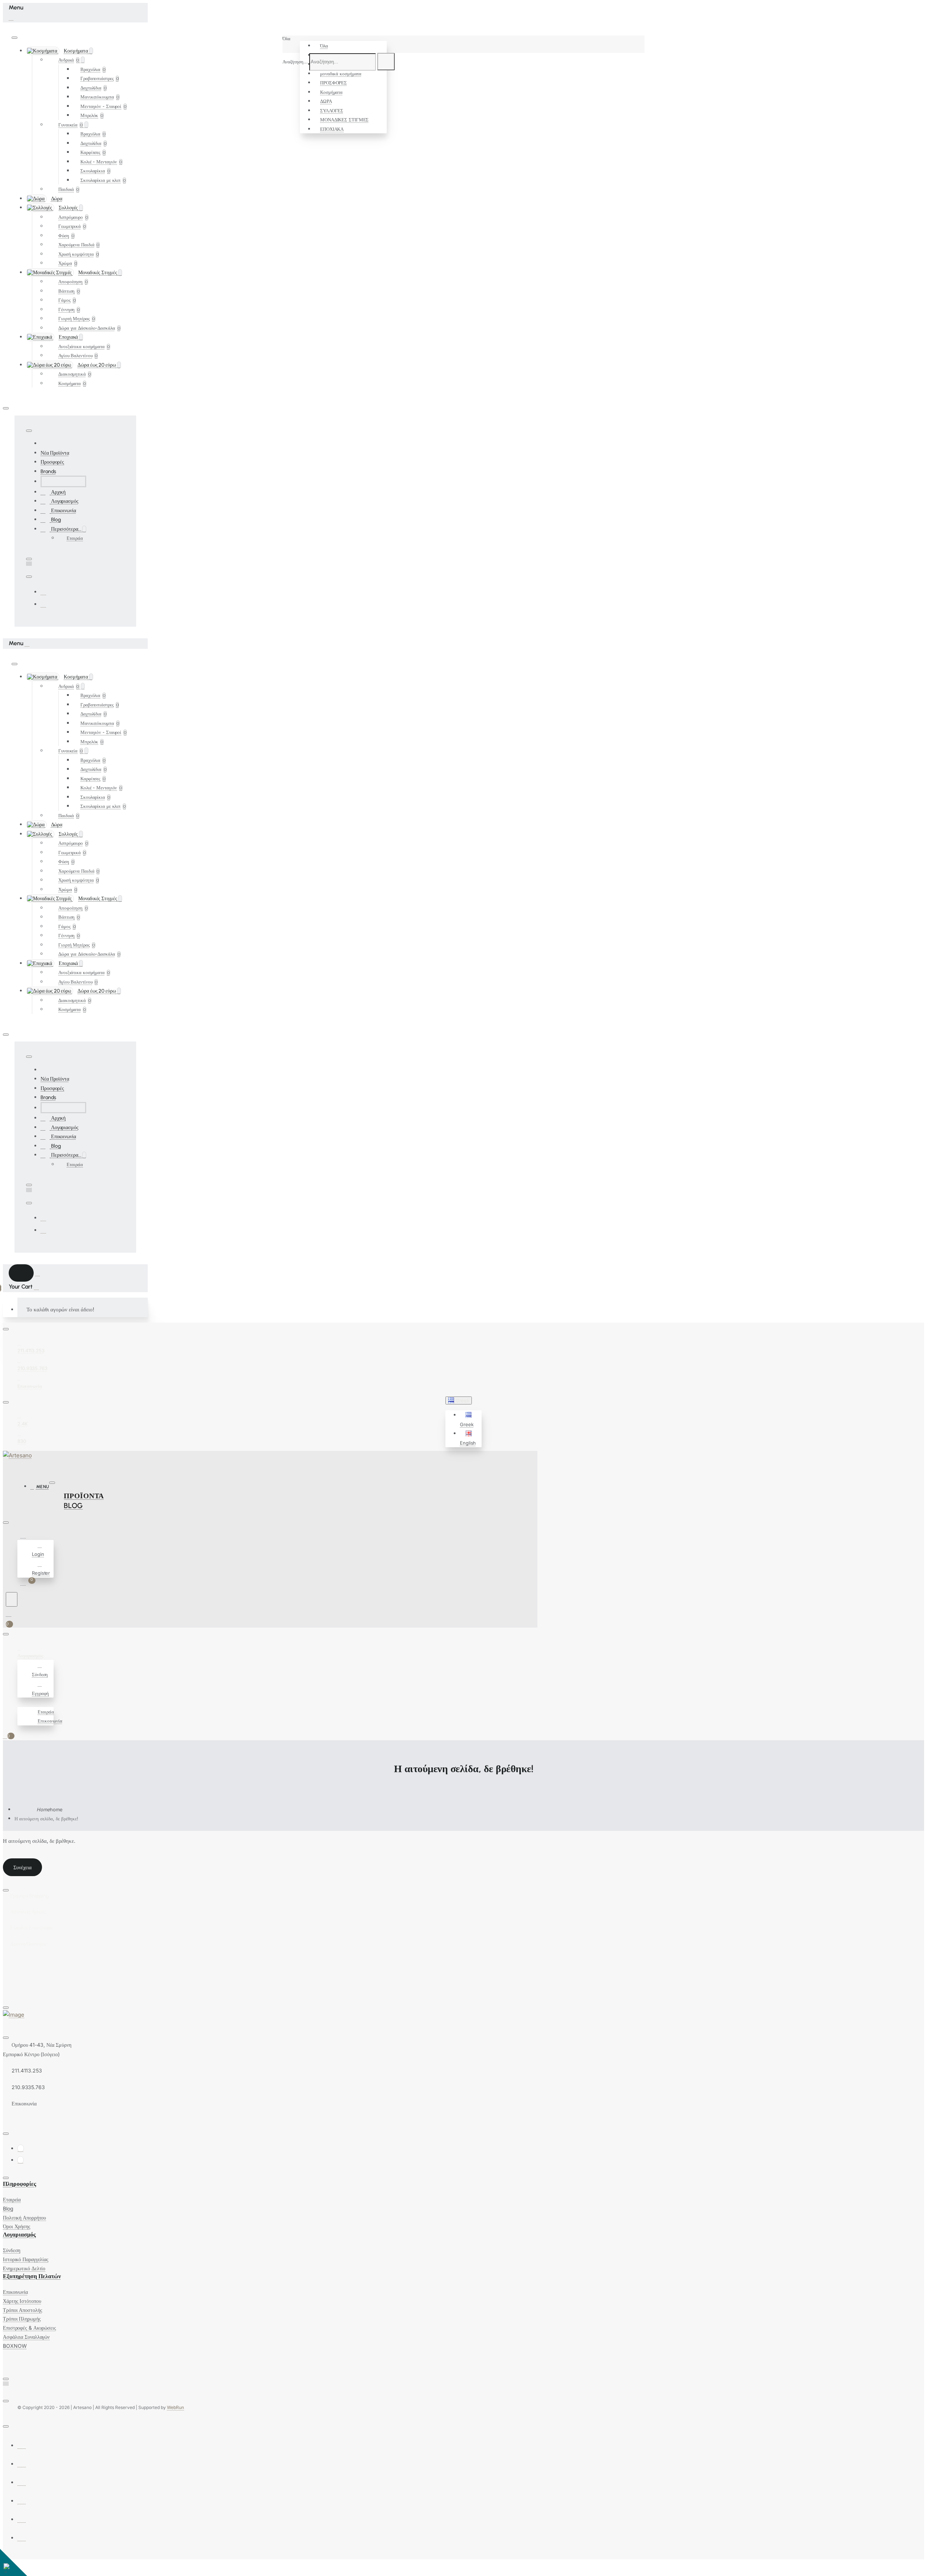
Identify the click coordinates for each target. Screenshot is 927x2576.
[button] (470, 1420)
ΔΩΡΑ (326, 101)
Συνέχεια (22, 1867)
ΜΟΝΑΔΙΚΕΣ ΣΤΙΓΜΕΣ (344, 120)
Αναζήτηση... (295, 62)
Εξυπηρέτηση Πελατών (32, 2276)
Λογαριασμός (19, 2235)
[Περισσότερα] (21, 1702)
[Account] (24, 1536)
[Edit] (14, 38)
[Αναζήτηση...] (12, 1599)
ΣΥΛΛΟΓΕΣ (332, 110)
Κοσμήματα (331, 92)
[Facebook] (43, 592)
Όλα (324, 46)
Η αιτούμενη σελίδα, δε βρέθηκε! (46, 1819)
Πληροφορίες (20, 2184)
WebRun (175, 2407)
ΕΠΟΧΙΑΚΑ (332, 129)
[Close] (11, 17)
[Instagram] (43, 604)
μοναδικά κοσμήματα (341, 74)
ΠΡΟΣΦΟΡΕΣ (334, 83)
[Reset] (21, 1273)
